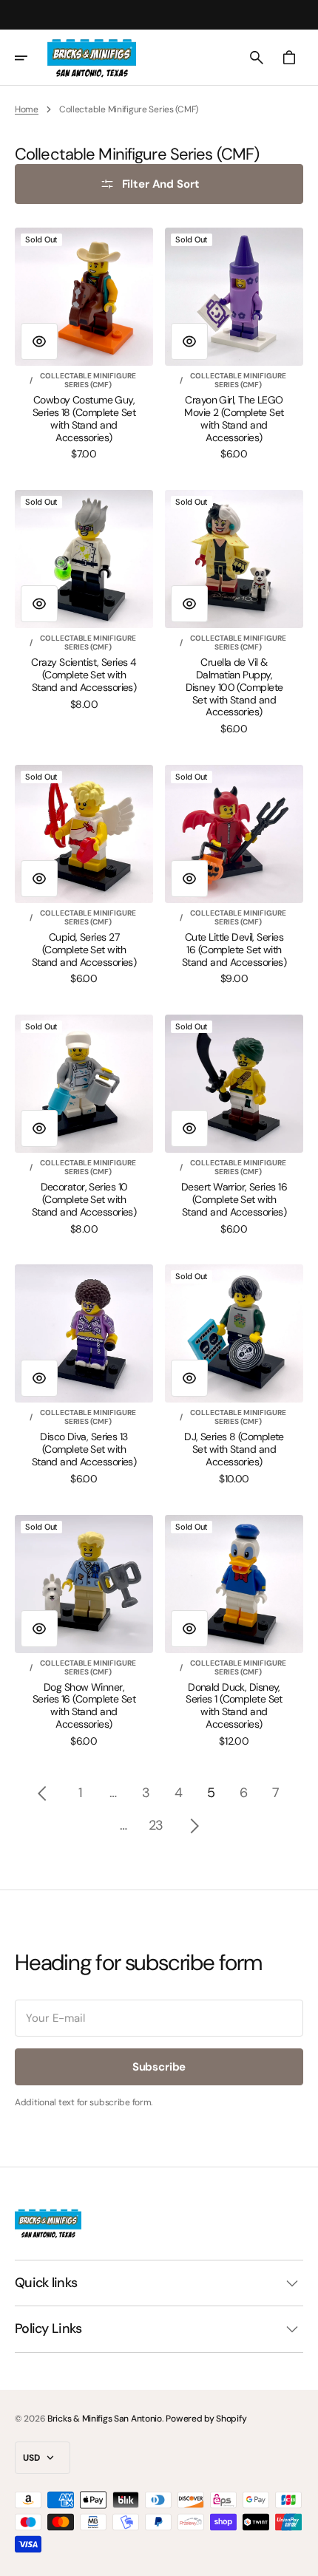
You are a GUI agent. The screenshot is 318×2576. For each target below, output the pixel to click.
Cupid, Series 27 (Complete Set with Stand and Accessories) (84, 950)
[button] (31, 58)
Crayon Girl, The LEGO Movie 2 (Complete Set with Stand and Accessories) (234, 419)
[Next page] (194, 1826)
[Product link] (84, 344)
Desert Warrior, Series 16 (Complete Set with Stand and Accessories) (234, 1199)
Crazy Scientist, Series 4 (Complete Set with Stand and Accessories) (84, 675)
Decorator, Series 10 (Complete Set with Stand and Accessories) (84, 1199)
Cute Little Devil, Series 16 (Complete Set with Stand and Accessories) (234, 950)
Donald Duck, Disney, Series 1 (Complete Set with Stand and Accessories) (234, 1706)
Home (27, 109)
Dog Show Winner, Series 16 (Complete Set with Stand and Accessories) (84, 1706)
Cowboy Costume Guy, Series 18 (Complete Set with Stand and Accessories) (84, 419)
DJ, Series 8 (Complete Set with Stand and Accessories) (234, 1449)
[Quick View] (39, 341)
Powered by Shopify (206, 2419)
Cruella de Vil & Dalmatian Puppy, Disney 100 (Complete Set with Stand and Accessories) (234, 687)
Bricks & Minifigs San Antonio (105, 2419)
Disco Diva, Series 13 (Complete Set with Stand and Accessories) (84, 1449)
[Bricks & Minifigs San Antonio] (92, 58)
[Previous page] (42, 1793)
